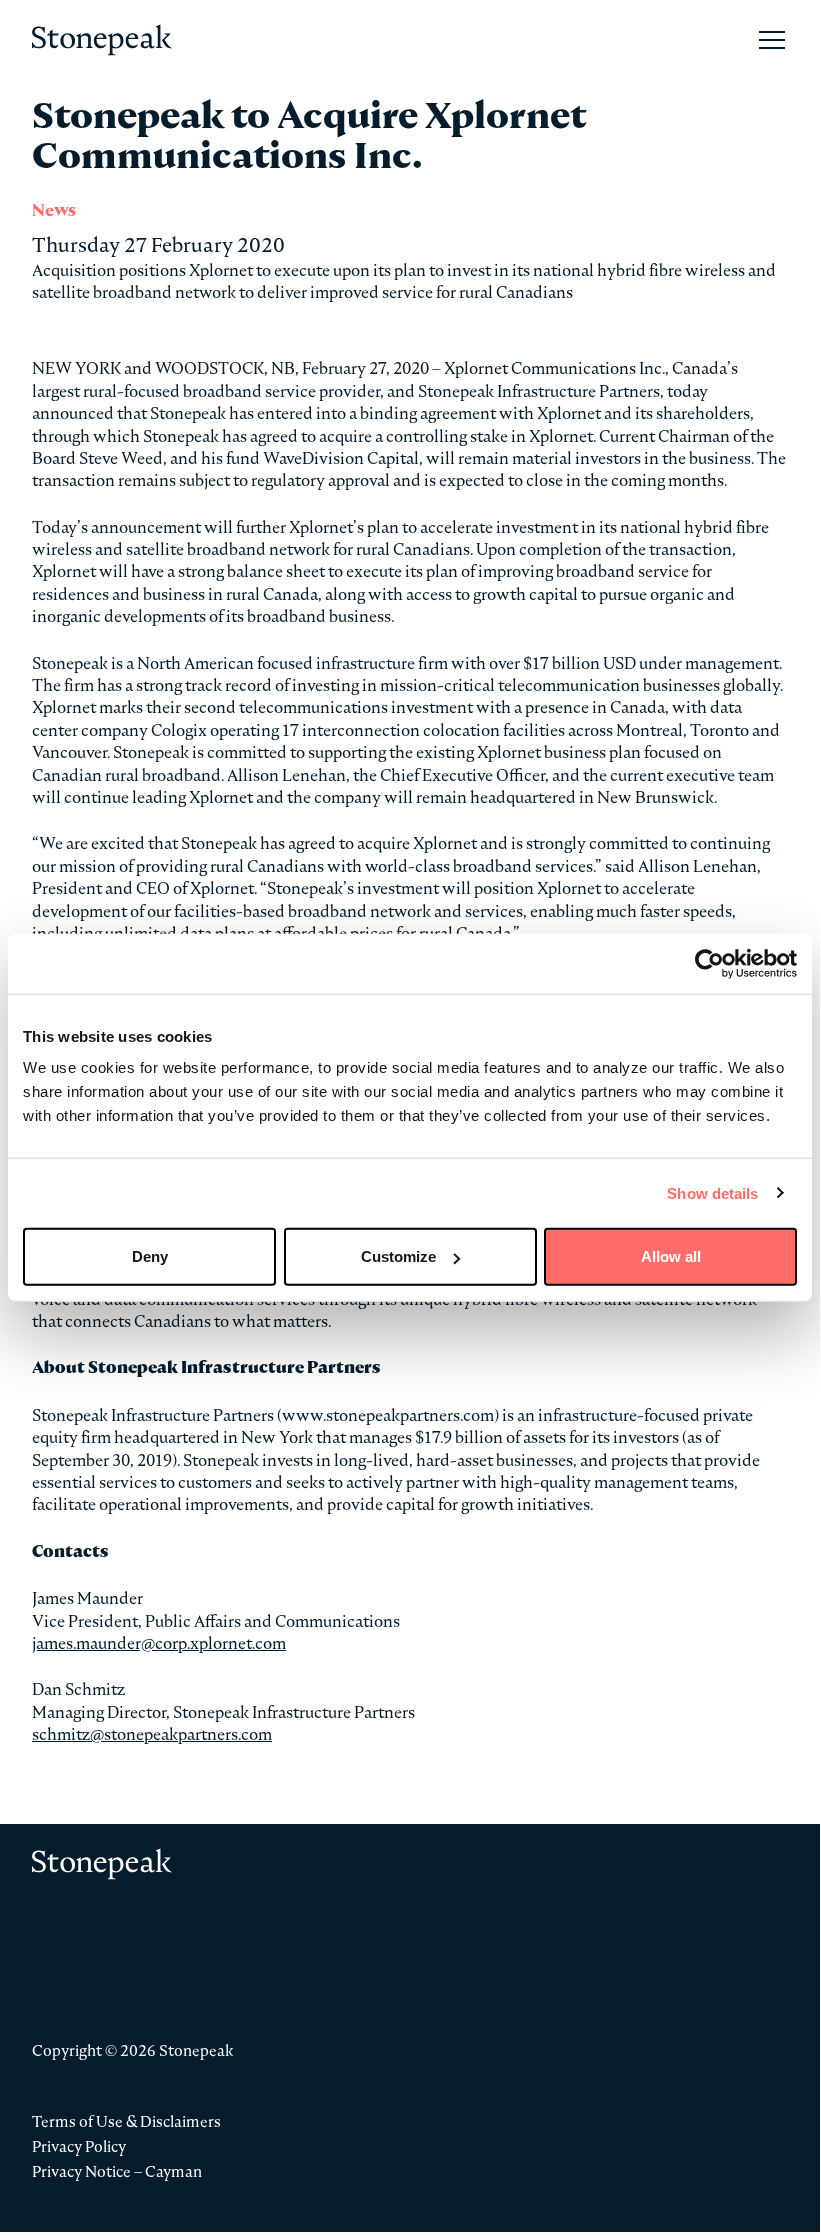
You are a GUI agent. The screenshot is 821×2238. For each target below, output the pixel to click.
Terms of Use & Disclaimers (126, 2121)
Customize (398, 1256)
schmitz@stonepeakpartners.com (152, 1734)
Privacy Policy (79, 2146)
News (54, 210)
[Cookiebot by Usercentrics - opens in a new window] (709, 963)
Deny (150, 1256)
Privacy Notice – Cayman (117, 2171)
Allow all (671, 1256)
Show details (712, 1192)
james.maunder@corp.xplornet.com (159, 1643)
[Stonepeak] (102, 40)
